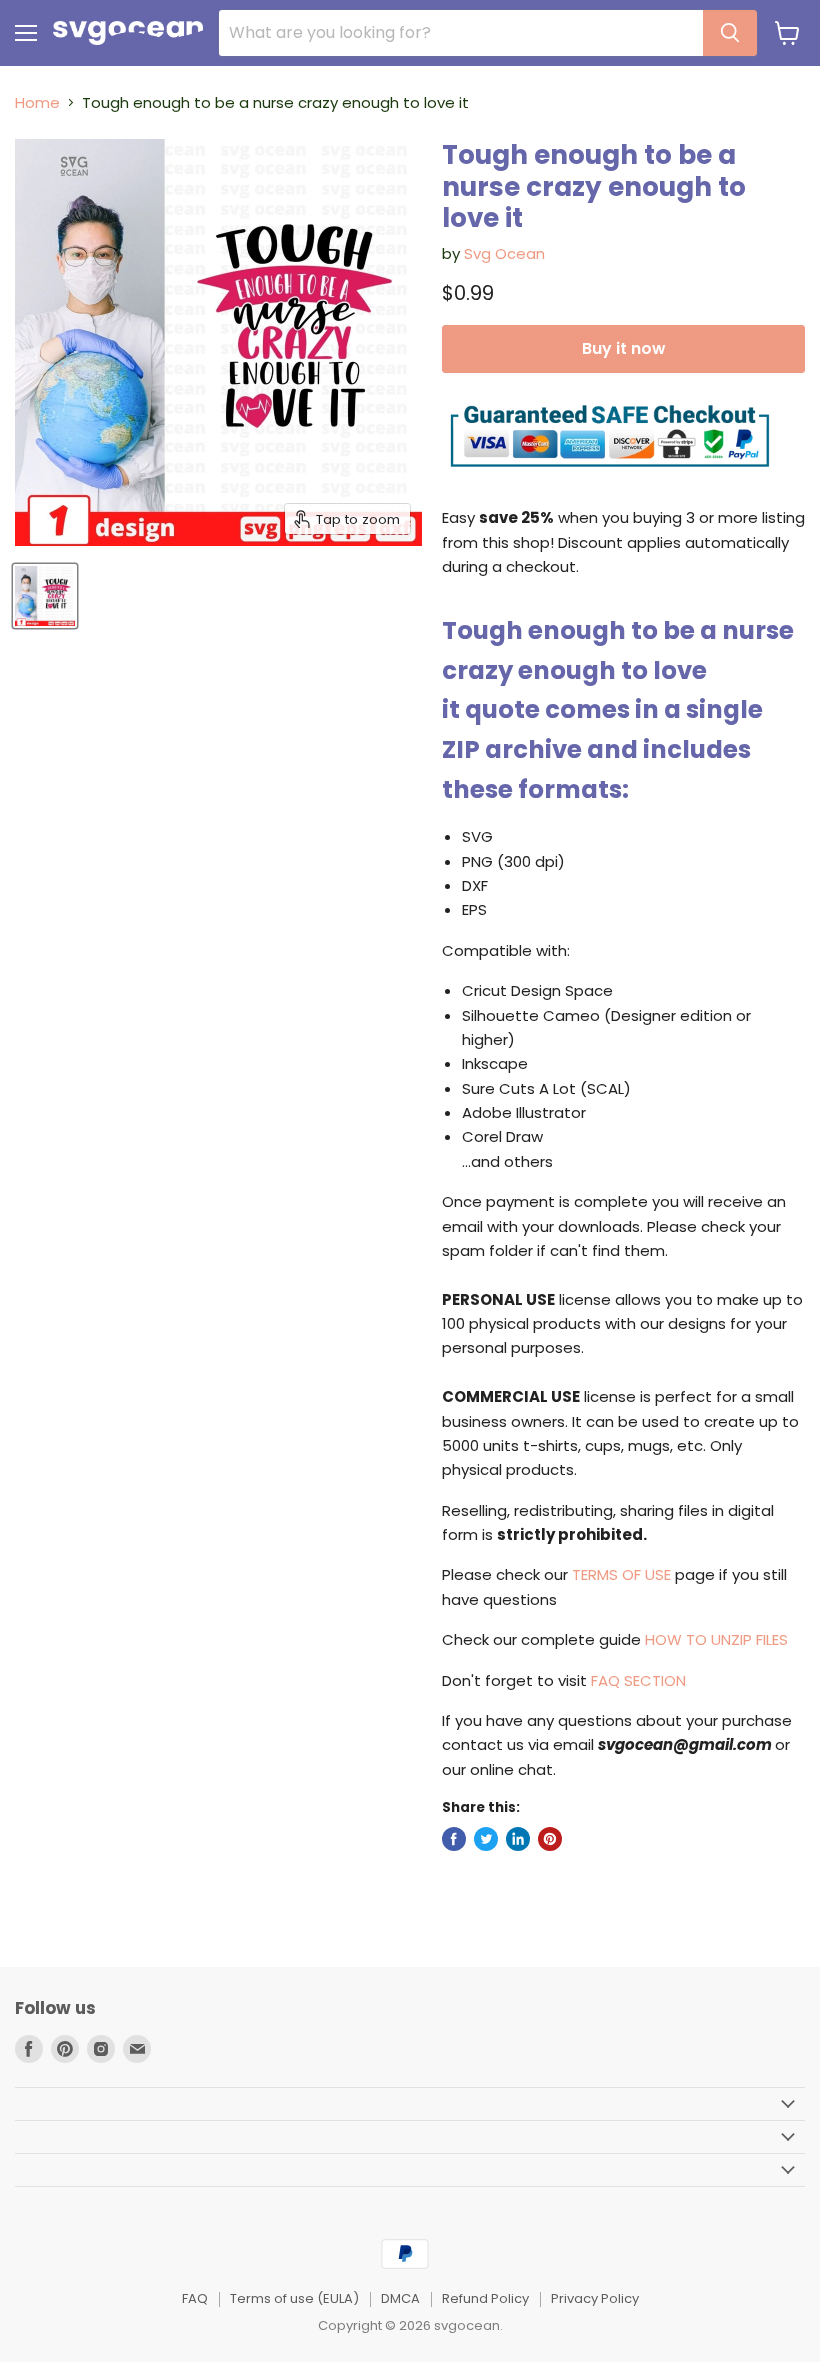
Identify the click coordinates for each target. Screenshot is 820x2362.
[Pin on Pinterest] (550, 1839)
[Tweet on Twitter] (486, 1839)
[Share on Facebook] (454, 1839)
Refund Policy (485, 2298)
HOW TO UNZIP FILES (716, 1639)
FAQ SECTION (638, 1680)
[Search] (730, 33)
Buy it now (623, 348)
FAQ (195, 2298)
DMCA (400, 2298)
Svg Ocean (504, 253)
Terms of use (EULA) (294, 2298)
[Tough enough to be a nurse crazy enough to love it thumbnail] (45, 596)
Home (37, 102)
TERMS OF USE (621, 1574)
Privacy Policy (595, 2298)
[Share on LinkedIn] (518, 1839)
